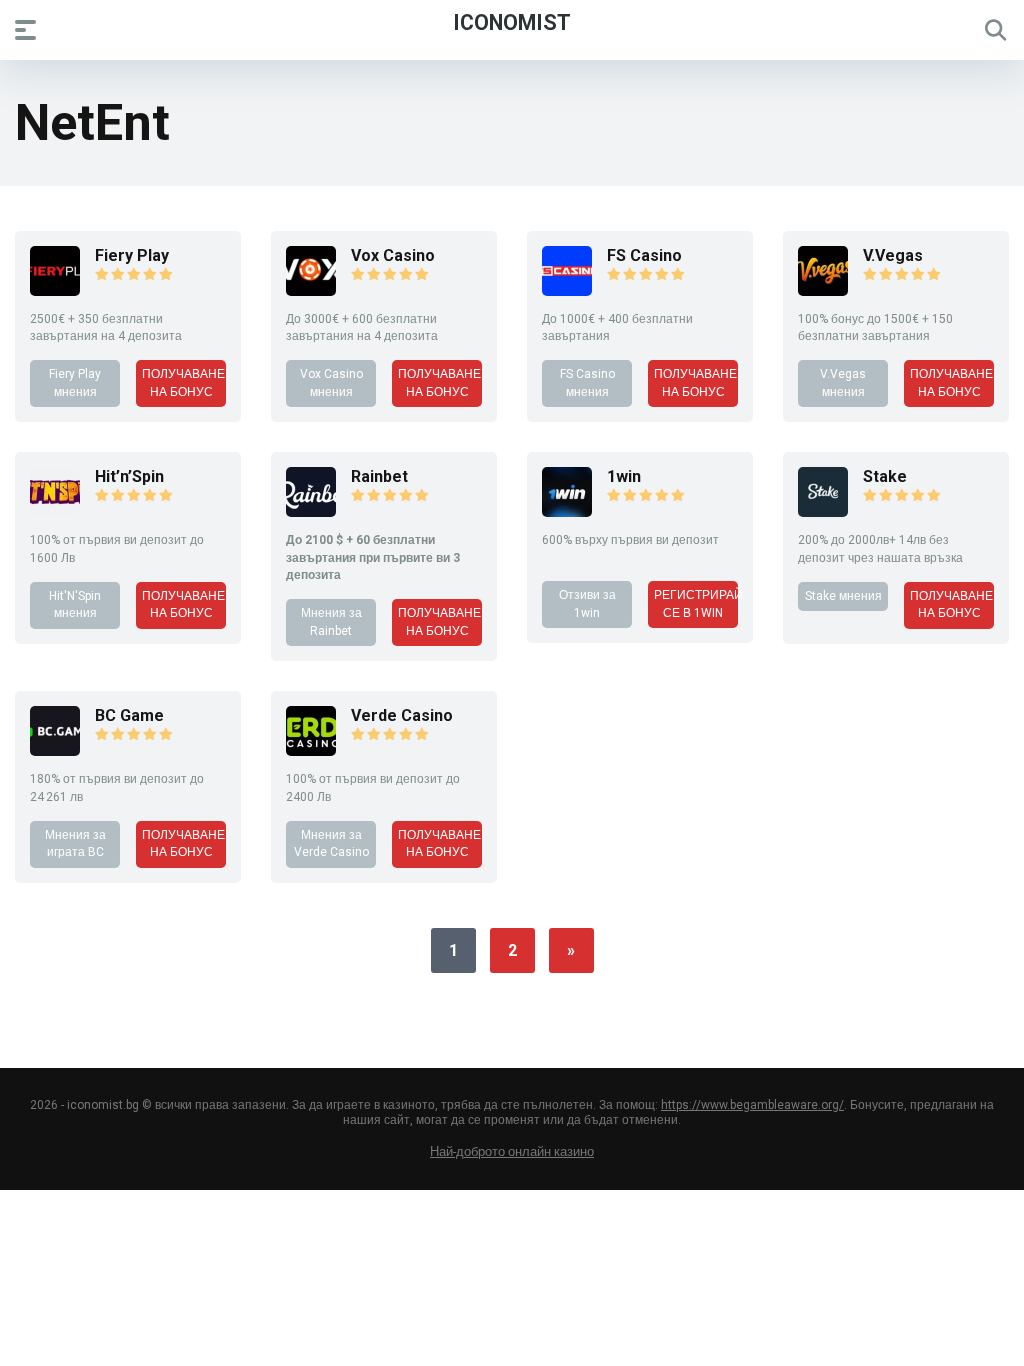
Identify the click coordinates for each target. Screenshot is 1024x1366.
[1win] (567, 511)
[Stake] (823, 511)
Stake (885, 476)
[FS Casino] (567, 290)
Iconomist (512, 21)
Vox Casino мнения (331, 382)
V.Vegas (893, 255)
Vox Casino (393, 255)
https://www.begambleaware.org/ (752, 1105)
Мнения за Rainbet (331, 621)
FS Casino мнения (587, 382)
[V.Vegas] (823, 290)
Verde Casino (402, 715)
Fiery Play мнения (75, 382)
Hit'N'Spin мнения (75, 604)
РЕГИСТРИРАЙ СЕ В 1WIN (696, 603)
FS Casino (644, 255)
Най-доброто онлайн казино (512, 1151)
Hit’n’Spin (129, 476)
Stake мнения (843, 596)
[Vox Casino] (311, 290)
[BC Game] (55, 750)
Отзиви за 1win (587, 603)
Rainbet (379, 476)
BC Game (129, 715)
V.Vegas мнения (843, 382)
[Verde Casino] (311, 750)
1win (624, 476)
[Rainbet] (311, 511)
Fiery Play (132, 255)
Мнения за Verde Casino (331, 843)
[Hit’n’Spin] (55, 511)
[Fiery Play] (55, 290)
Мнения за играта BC (75, 843)
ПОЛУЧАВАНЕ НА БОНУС (183, 382)
